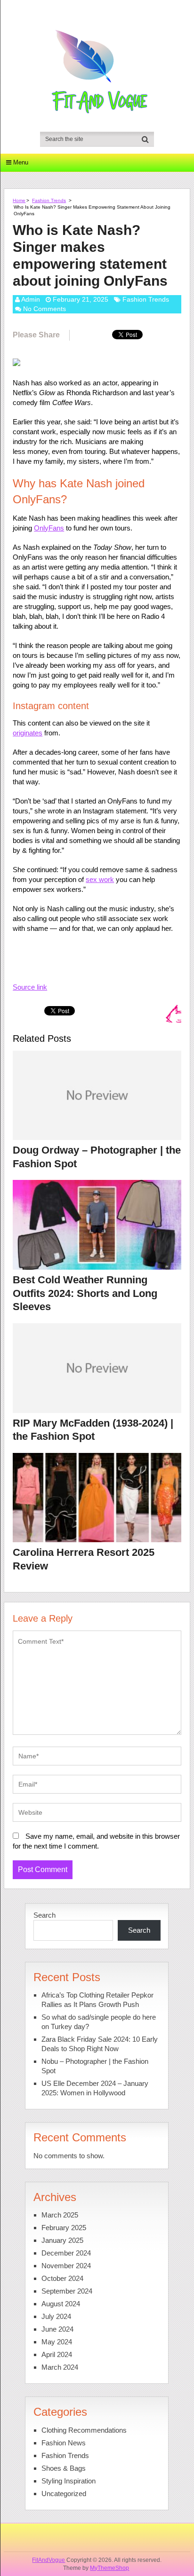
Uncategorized (64, 2494)
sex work (100, 879)
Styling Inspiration (69, 2481)
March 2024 (60, 2367)
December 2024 (66, 2253)
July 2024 (56, 2316)
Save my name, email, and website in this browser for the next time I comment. (96, 1841)
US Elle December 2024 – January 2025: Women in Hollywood (95, 2088)
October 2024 (62, 2278)
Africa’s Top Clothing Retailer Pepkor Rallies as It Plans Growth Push (97, 2000)
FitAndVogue (48, 2560)
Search (44, 1915)
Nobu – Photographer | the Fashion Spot (95, 2066)
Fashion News (64, 2443)
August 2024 (61, 2304)
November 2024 (66, 2266)
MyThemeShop (109, 2568)
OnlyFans (49, 528)
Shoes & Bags (64, 2468)
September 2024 (67, 2291)
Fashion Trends (49, 200)
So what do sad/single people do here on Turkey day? (99, 2022)
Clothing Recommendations (84, 2430)
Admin (31, 299)
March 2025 (60, 2215)
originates (28, 733)
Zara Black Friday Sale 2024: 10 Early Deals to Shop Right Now (100, 2044)
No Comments (44, 309)
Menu (21, 162)
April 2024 (57, 2354)
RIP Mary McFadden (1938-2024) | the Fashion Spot (93, 1430)
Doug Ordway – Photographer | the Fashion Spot (97, 1157)
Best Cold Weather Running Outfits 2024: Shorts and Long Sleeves (85, 1293)
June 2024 (57, 2329)
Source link (30, 987)
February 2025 (64, 2228)
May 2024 (57, 2342)
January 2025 (62, 2240)
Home (19, 200)
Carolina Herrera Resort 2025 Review (84, 1559)
